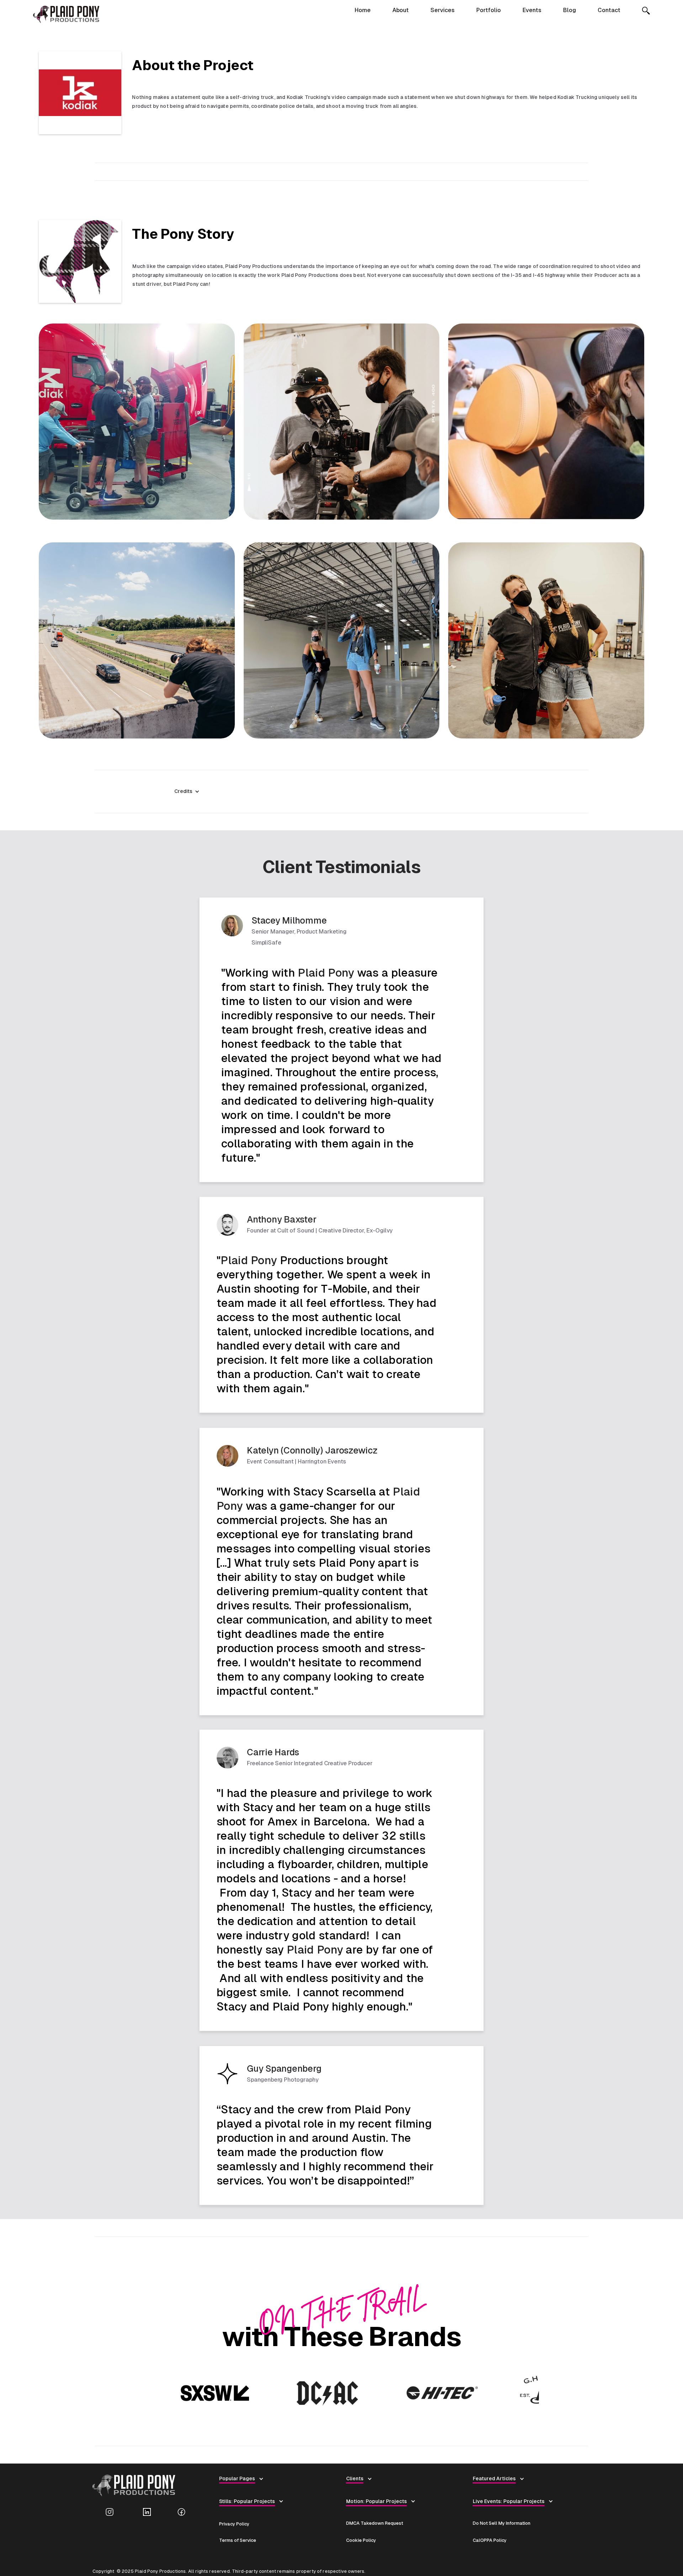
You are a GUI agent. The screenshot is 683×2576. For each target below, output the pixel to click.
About (401, 10)
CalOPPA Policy (490, 2540)
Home (363, 10)
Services (443, 10)
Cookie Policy (361, 2540)
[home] (66, 14)
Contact (609, 10)
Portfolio (489, 10)
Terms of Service (238, 2540)
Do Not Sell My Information (502, 2523)
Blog (570, 10)
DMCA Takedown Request (375, 2523)
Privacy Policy (234, 2524)
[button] (190, 791)
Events (532, 10)
